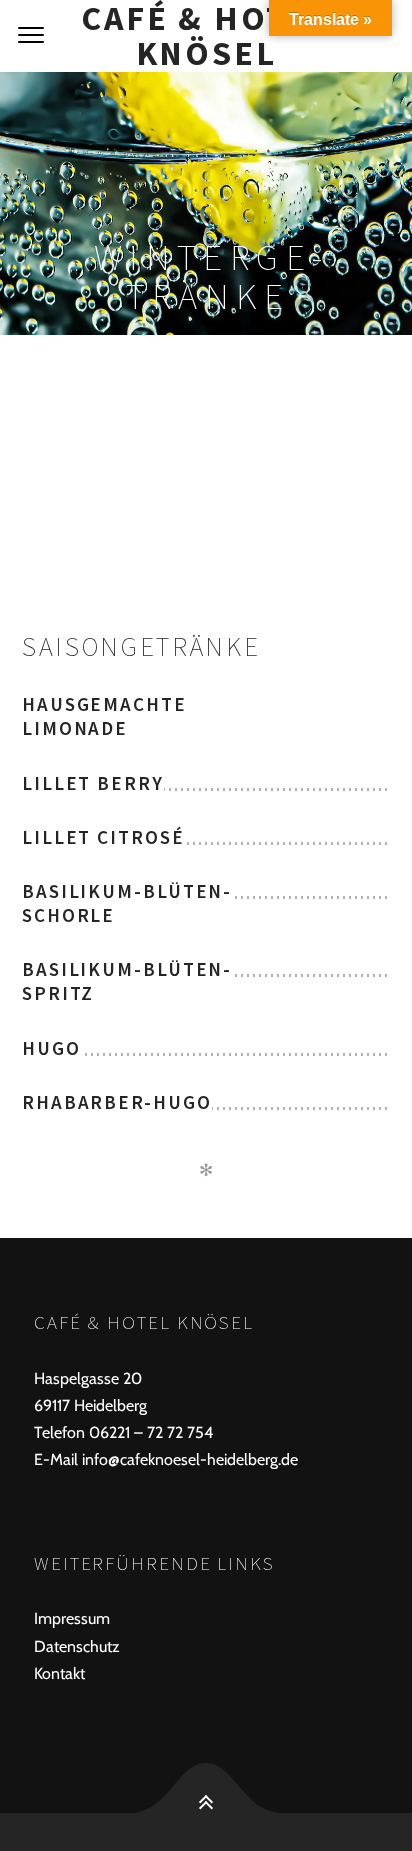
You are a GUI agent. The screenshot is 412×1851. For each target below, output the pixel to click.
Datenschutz (77, 1646)
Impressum (72, 1618)
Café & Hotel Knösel (206, 36)
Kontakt (59, 1673)
